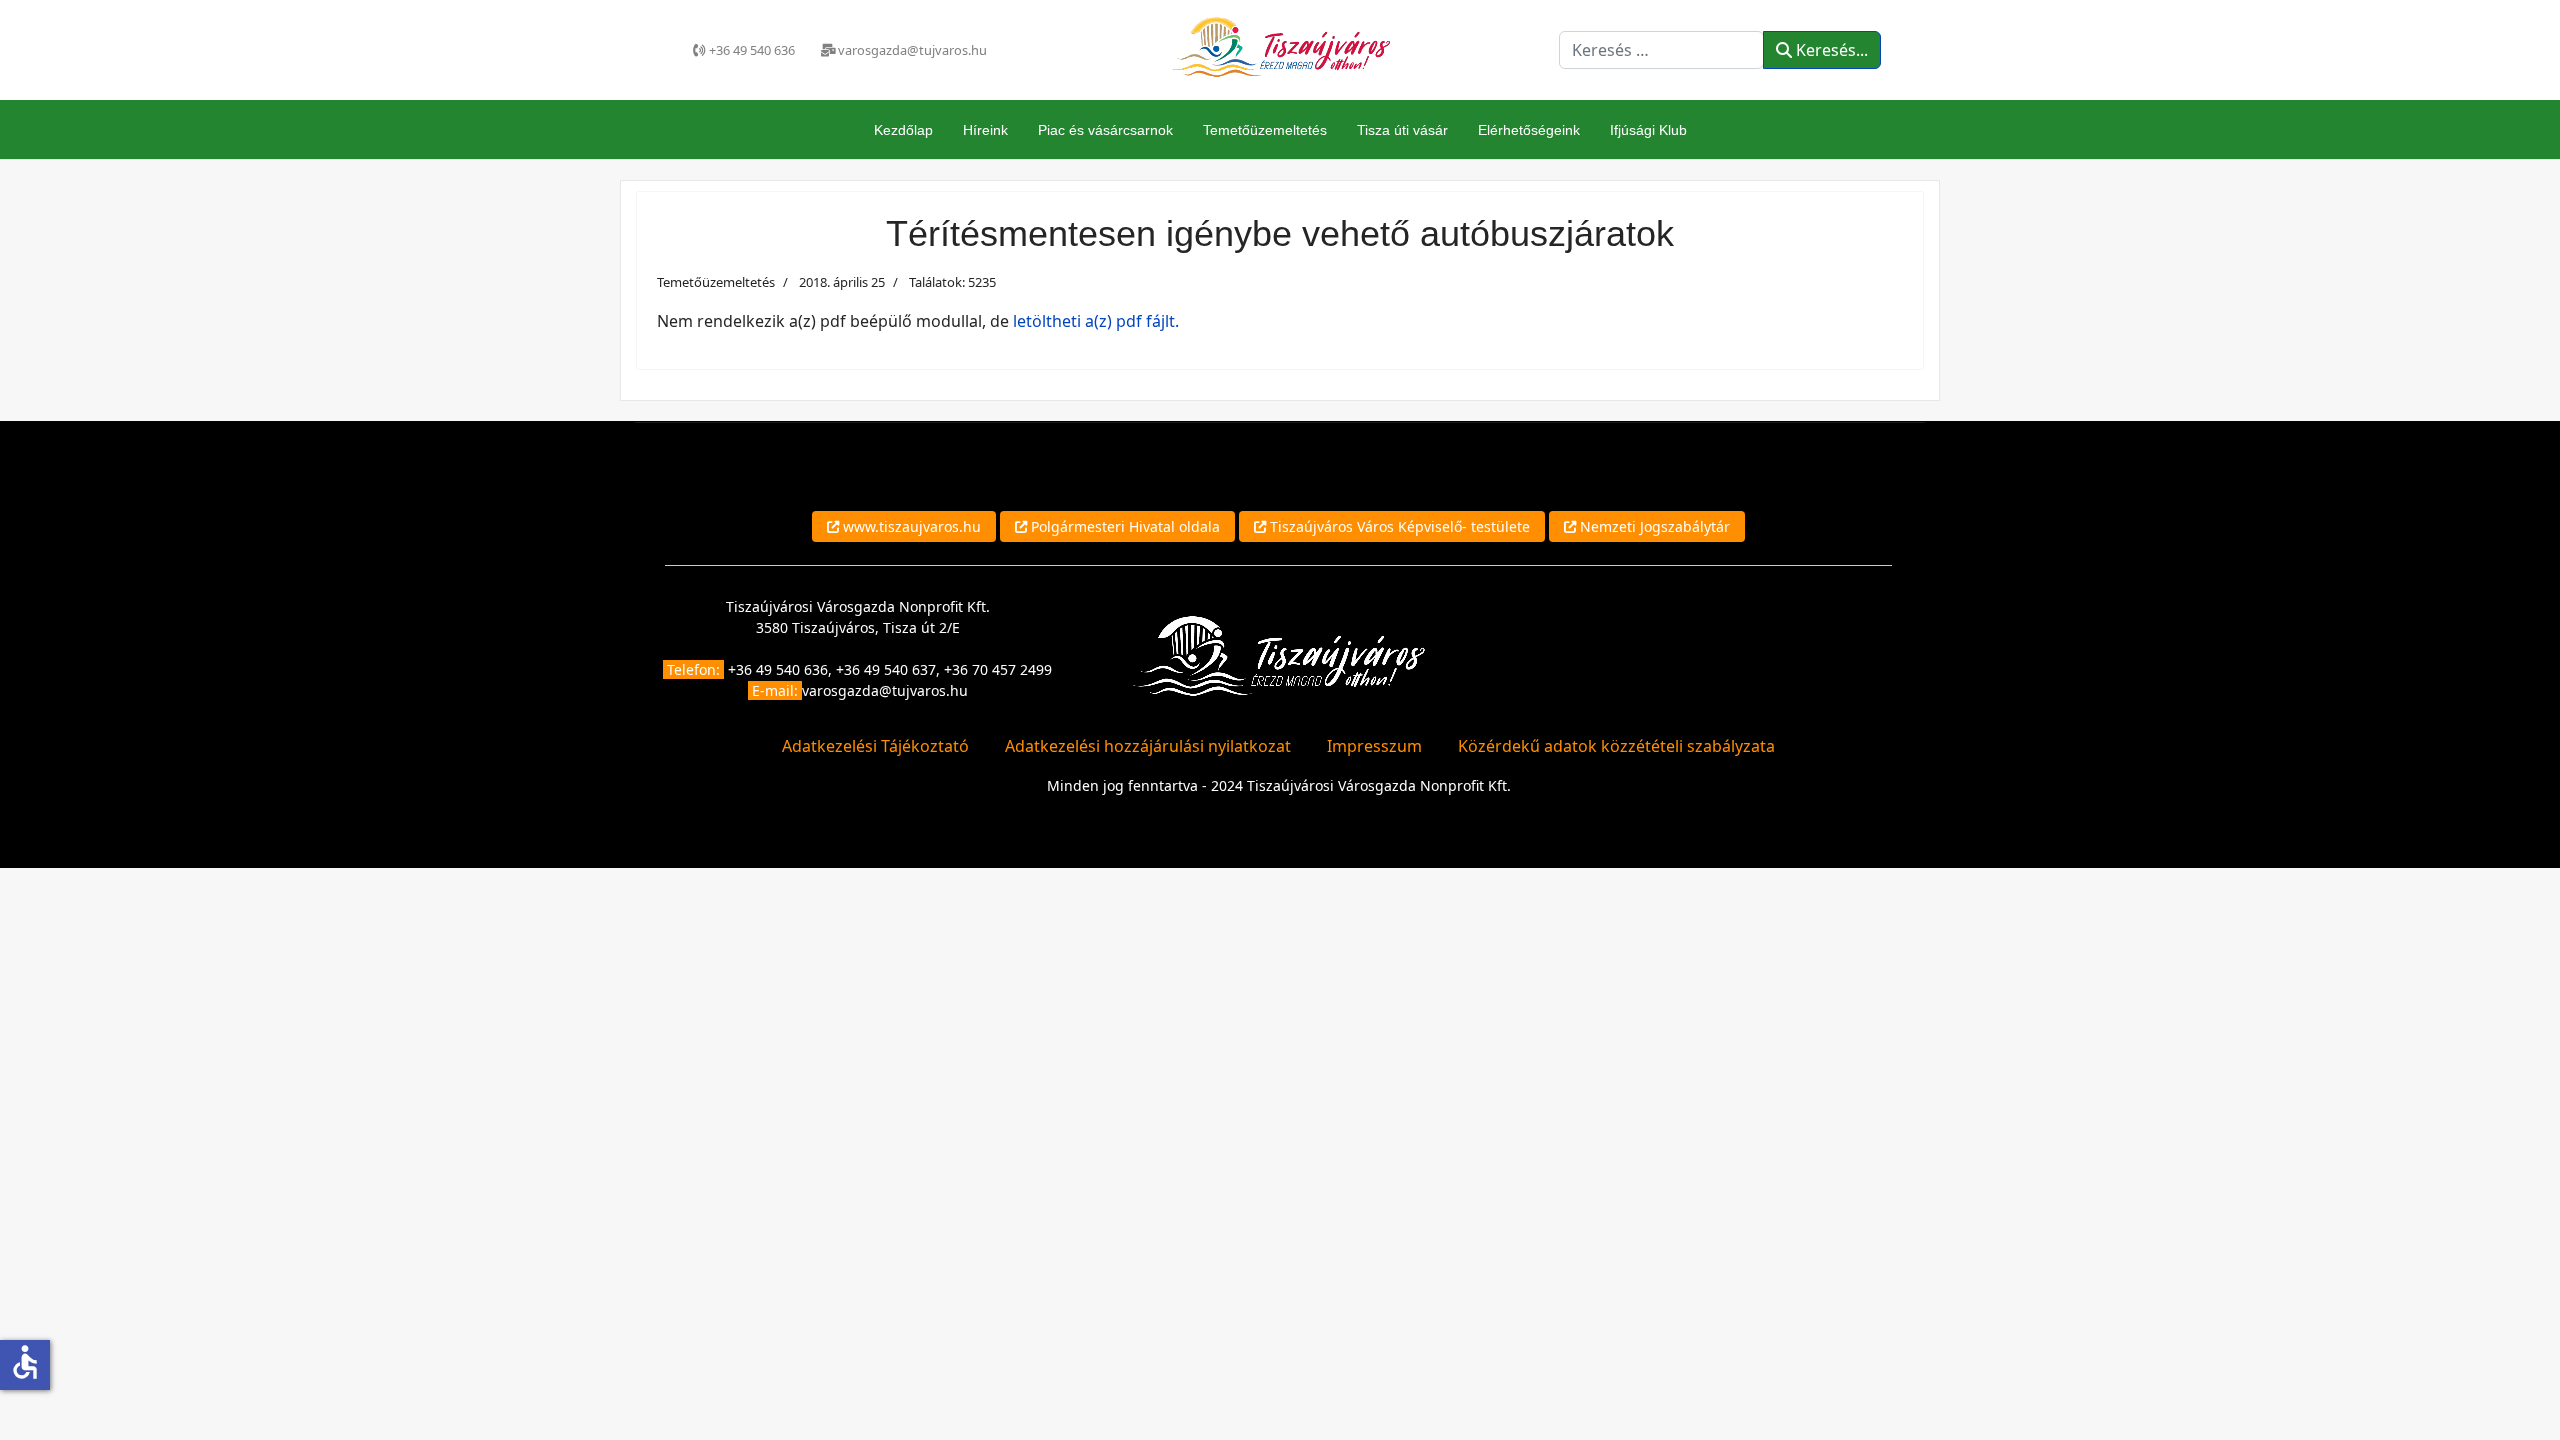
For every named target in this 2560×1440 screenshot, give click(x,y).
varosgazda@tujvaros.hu (885, 690)
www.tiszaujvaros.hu (910, 526)
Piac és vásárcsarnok (1105, 130)
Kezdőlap (903, 130)
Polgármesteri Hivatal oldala (1123, 526)
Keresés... (1830, 50)
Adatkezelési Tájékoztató (875, 746)
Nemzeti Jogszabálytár (1653, 526)
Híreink (985, 130)
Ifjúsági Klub (1648, 130)
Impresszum (1374, 746)
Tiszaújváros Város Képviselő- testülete (1398, 526)
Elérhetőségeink (1529, 130)
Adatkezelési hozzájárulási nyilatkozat (1148, 746)
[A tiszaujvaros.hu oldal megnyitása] (1278, 654)
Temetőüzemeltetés (1265, 130)
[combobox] (1661, 50)
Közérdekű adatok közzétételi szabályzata (1616, 746)
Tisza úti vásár (1402, 130)
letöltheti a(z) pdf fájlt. (1096, 321)
